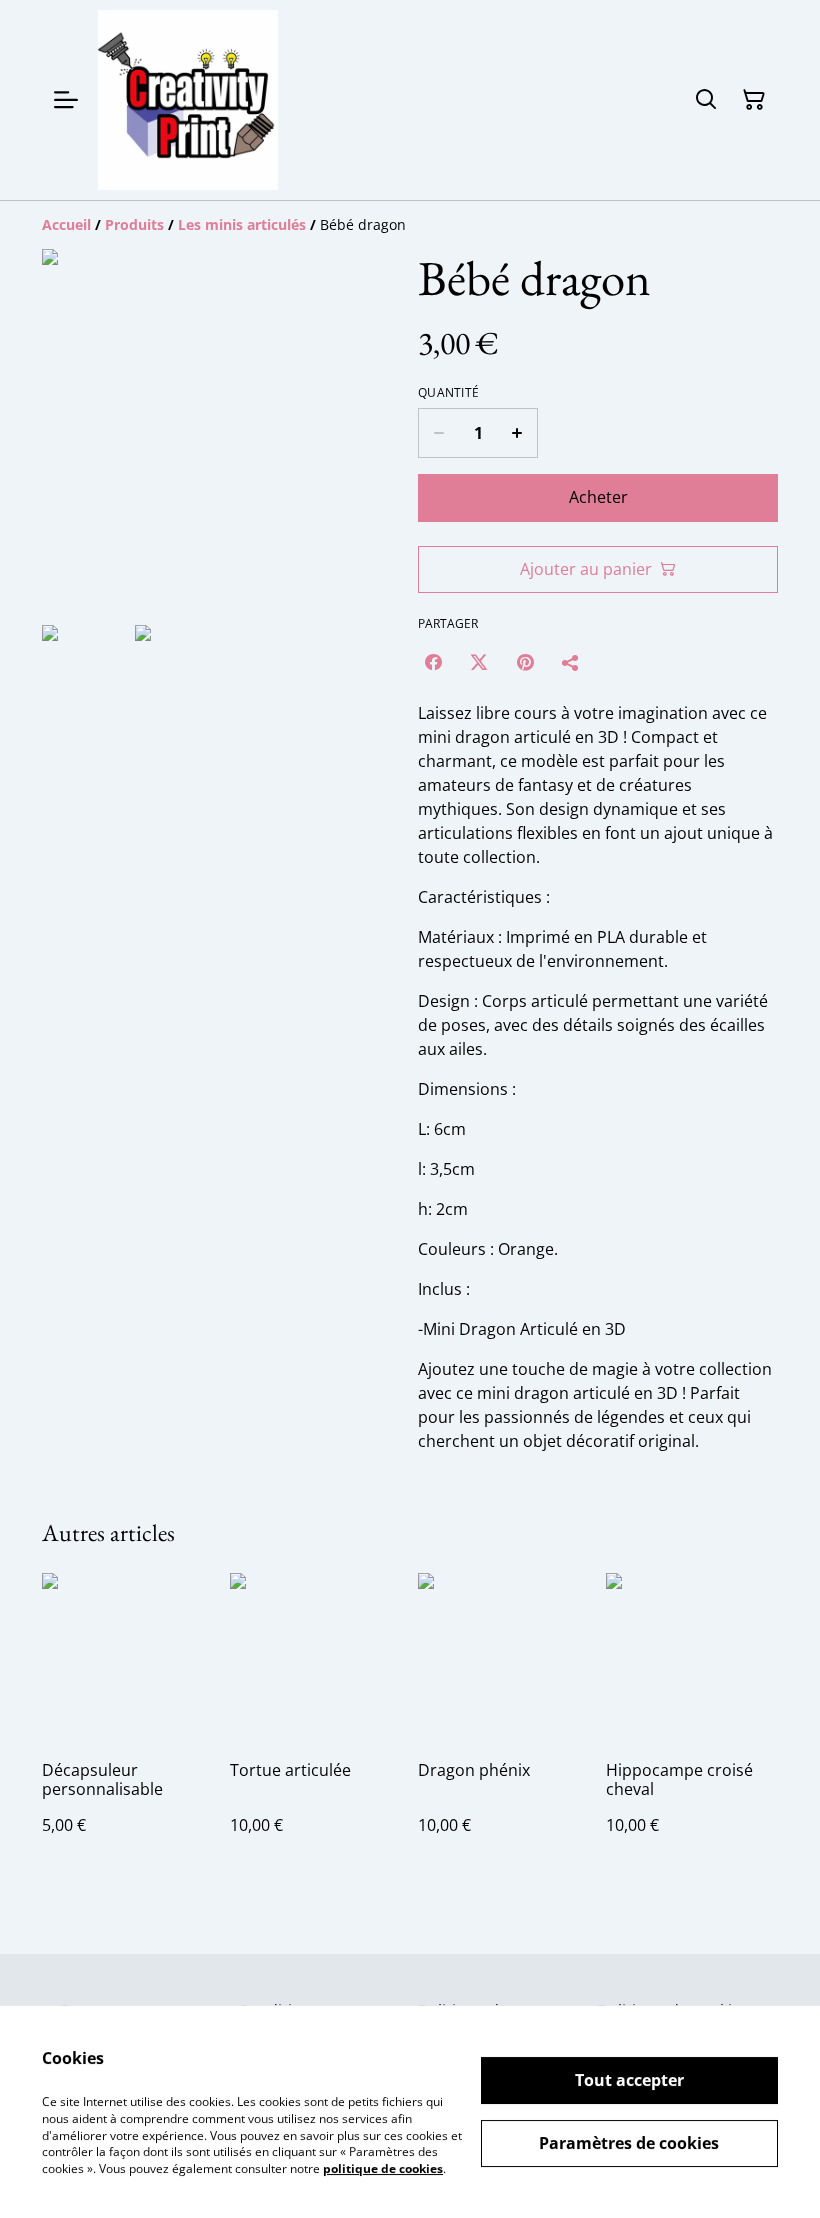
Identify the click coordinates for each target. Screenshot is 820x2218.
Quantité (448, 393)
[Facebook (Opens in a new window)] (433, 662)
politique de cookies (383, 2168)
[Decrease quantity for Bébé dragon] (438, 433)
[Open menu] (66, 100)
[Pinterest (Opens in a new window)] (525, 662)
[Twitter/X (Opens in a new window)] (479, 662)
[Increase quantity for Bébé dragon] (517, 433)
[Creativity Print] (188, 100)
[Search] (706, 100)
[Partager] (571, 662)
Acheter (598, 497)
